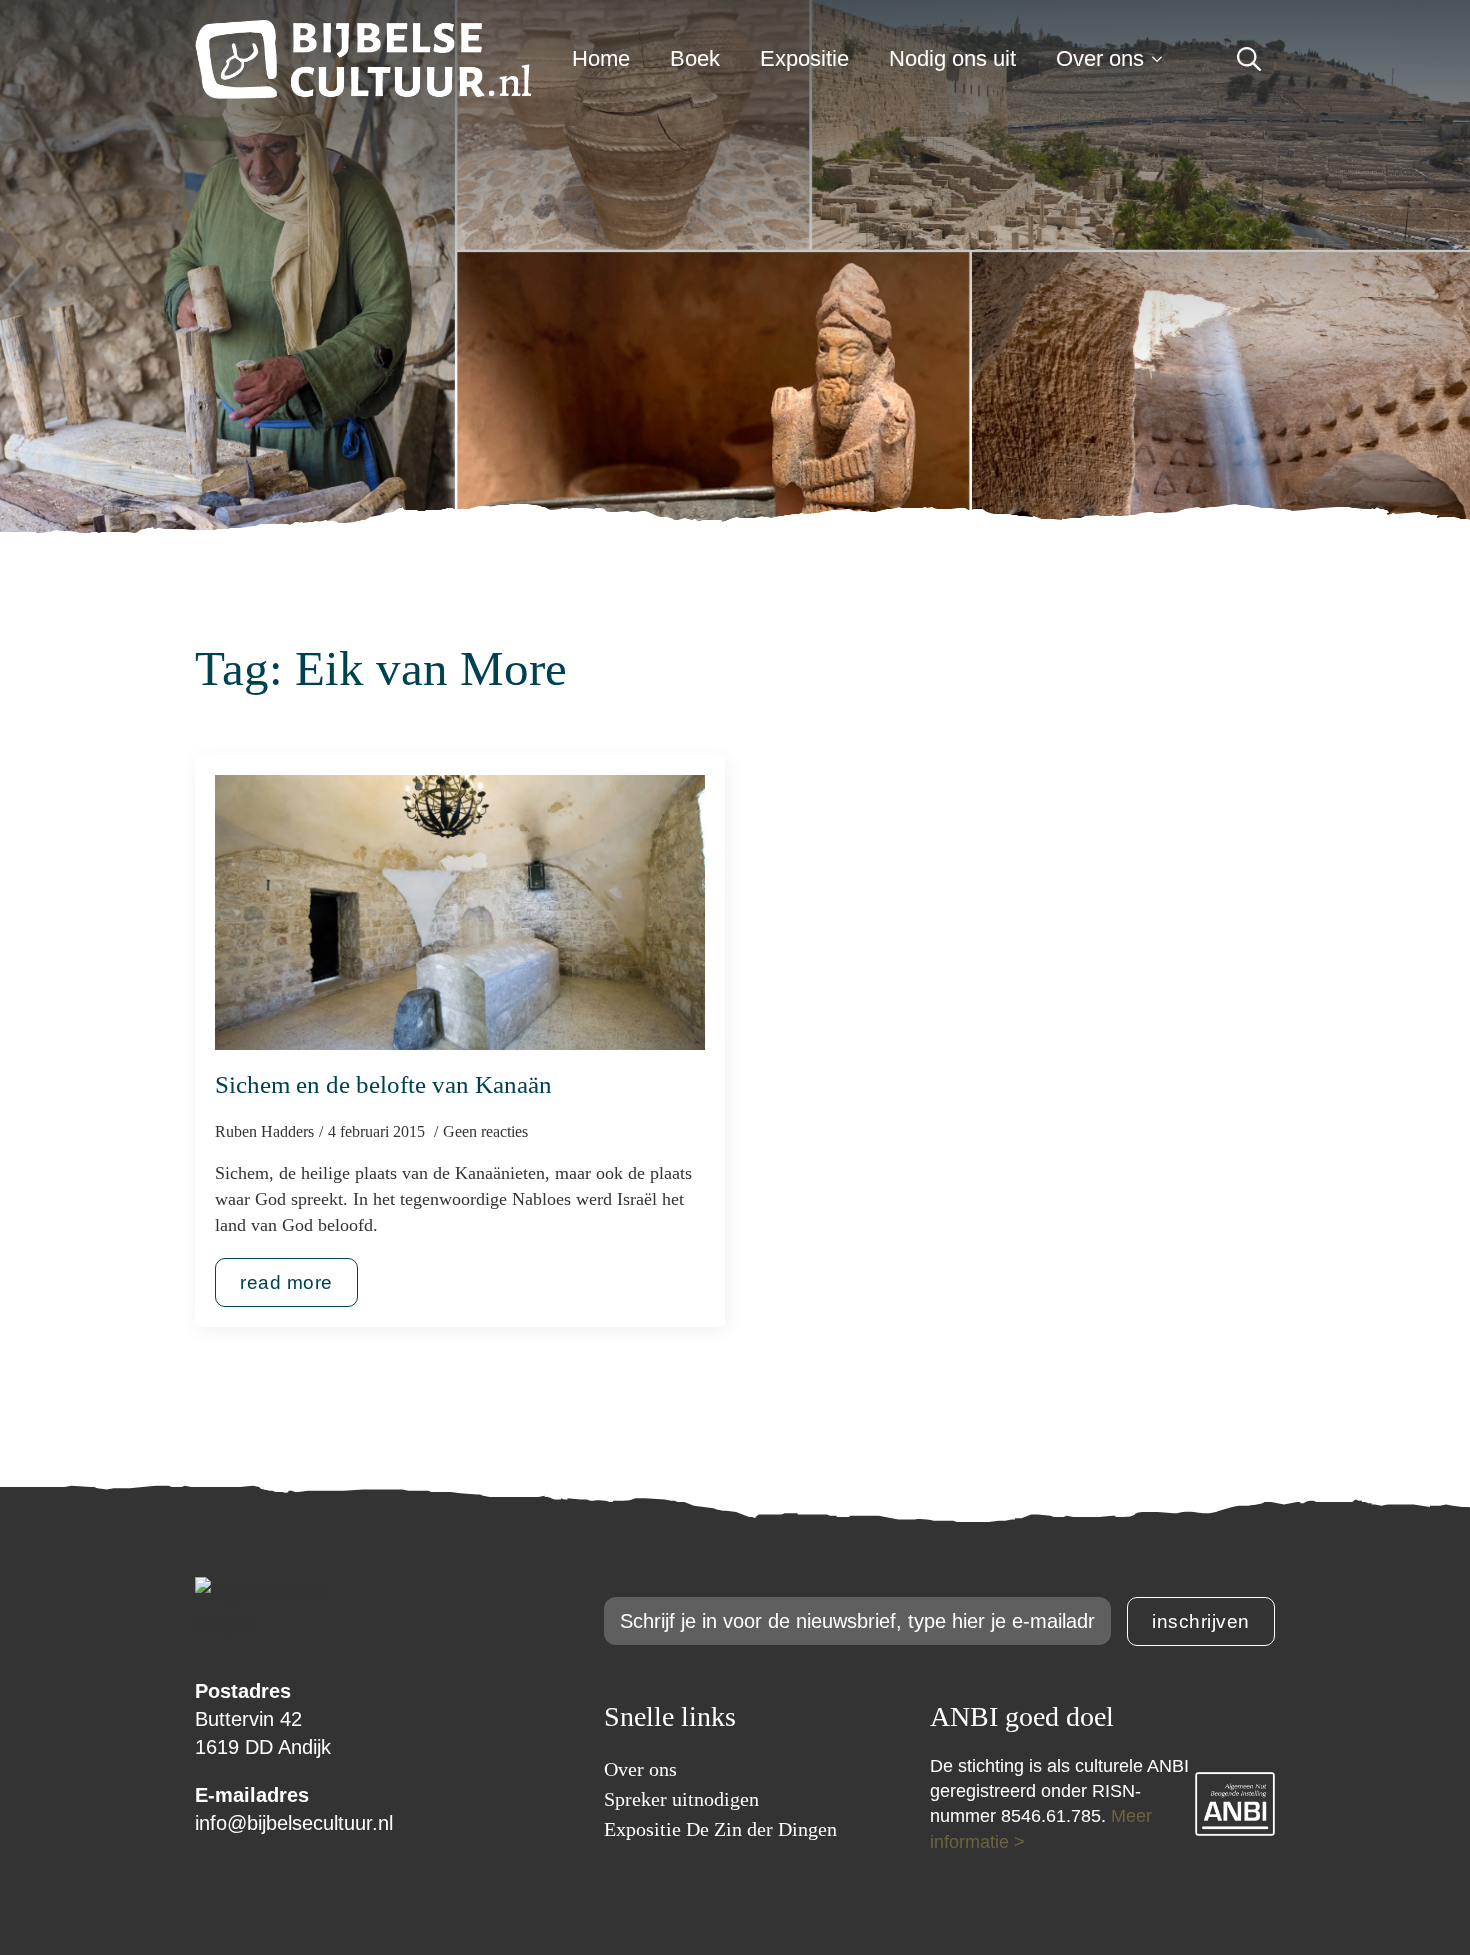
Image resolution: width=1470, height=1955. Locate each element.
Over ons (1100, 58)
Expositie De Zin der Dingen (720, 1829)
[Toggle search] (1249, 59)
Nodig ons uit (952, 58)
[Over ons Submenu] (1163, 59)
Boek (695, 58)
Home (601, 58)
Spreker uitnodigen (681, 1799)
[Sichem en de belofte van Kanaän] (460, 913)
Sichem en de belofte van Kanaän (383, 1084)
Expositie (804, 58)
